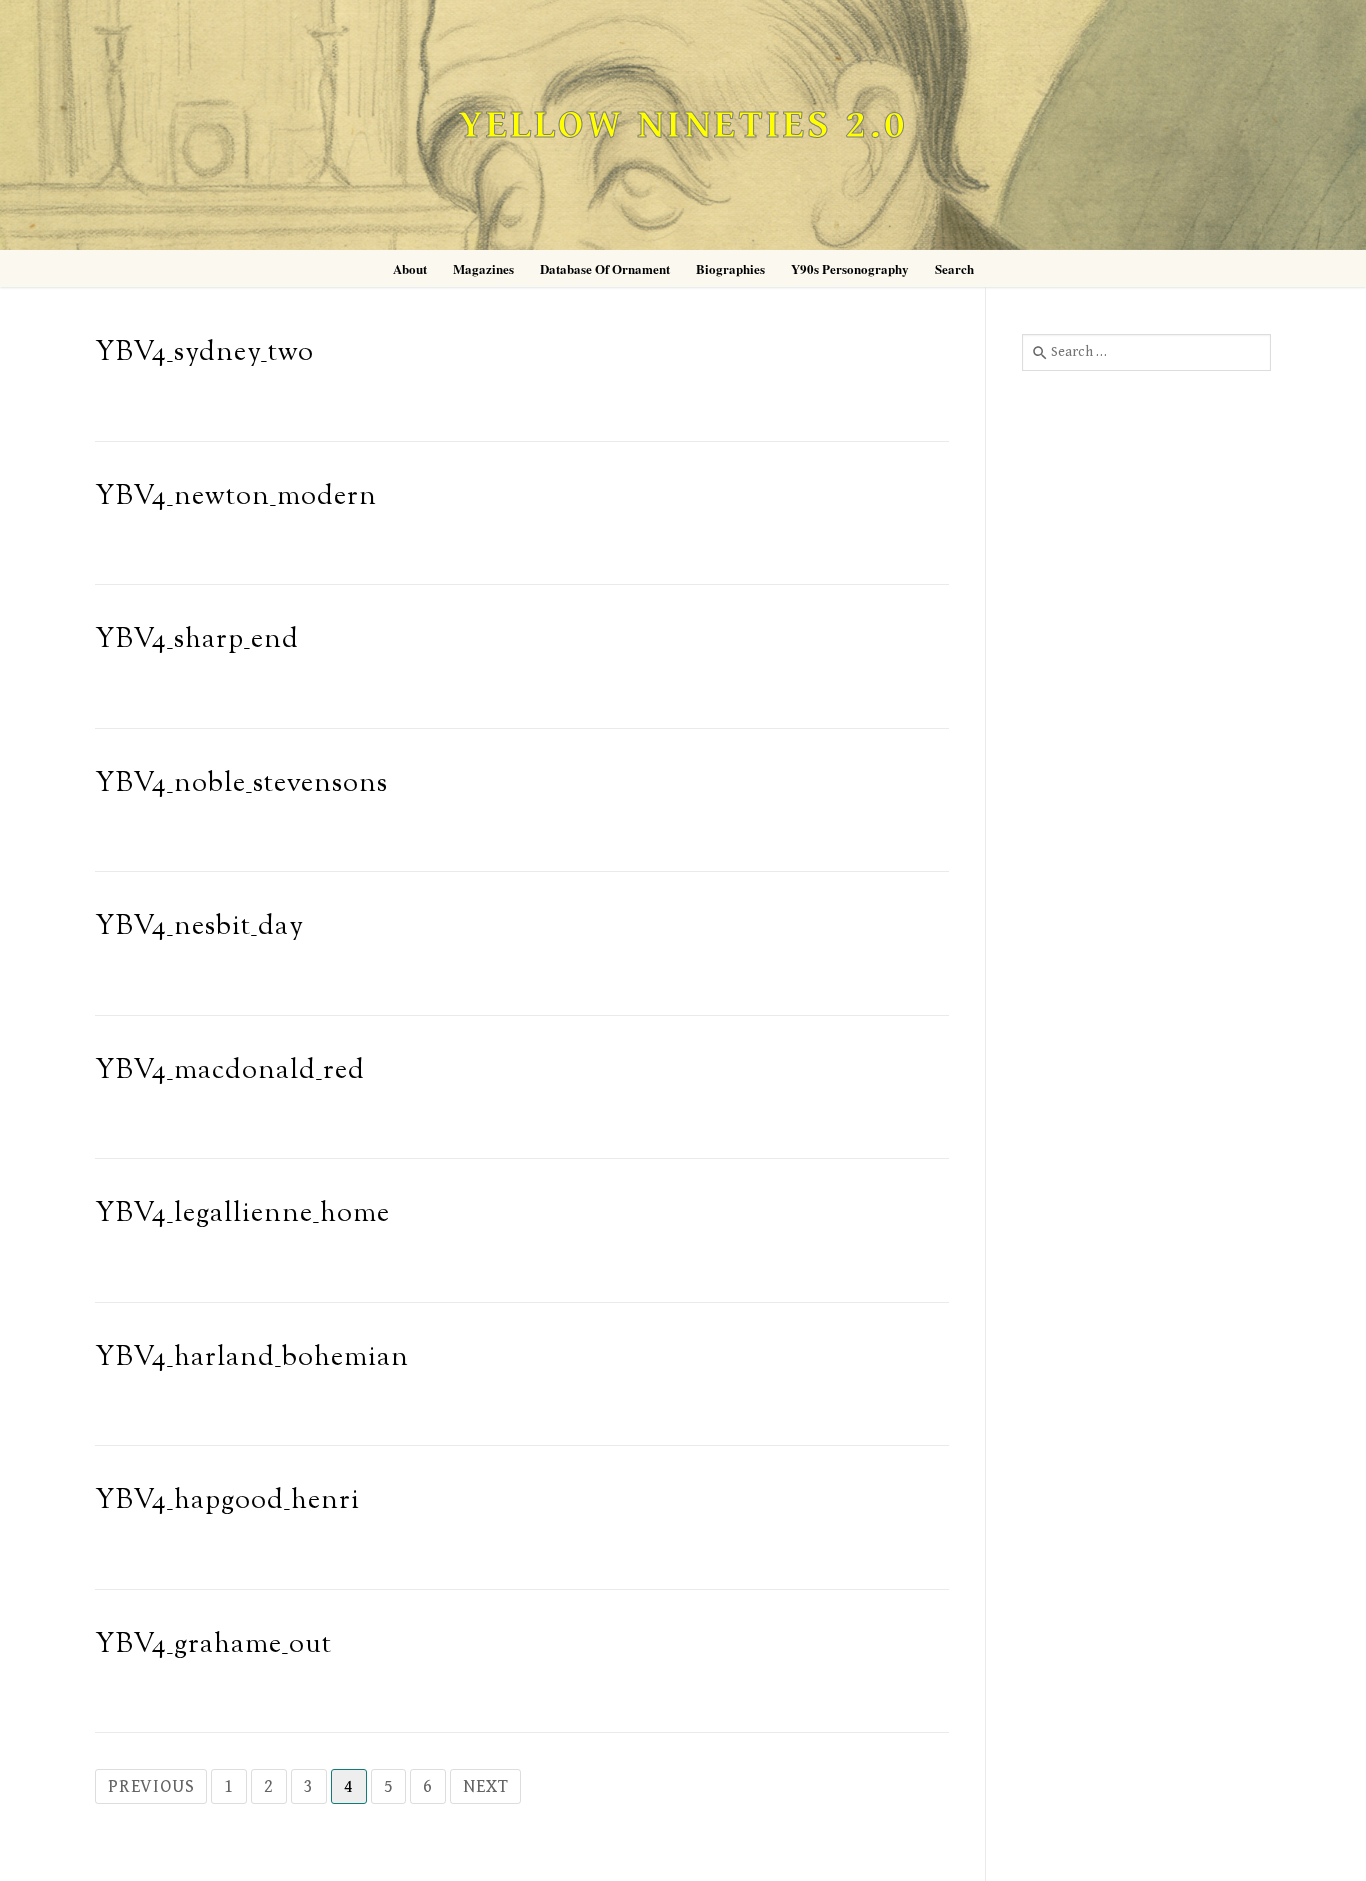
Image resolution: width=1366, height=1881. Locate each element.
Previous (151, 1786)
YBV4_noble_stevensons (241, 784)
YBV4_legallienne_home (242, 1214)
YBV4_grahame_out (213, 1645)
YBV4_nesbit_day (199, 927)
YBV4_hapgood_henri (227, 1501)
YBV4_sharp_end (197, 640)
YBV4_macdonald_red (230, 1071)
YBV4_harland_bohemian (252, 1358)
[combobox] (1146, 352)
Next (485, 1786)
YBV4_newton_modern (236, 497)
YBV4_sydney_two (204, 353)
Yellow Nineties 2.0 (683, 125)
